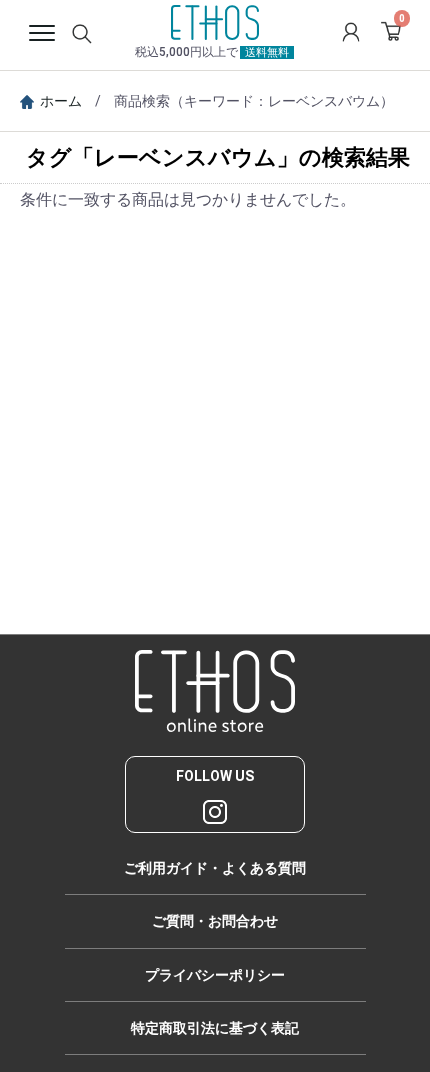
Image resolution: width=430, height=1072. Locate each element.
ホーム (61, 101)
